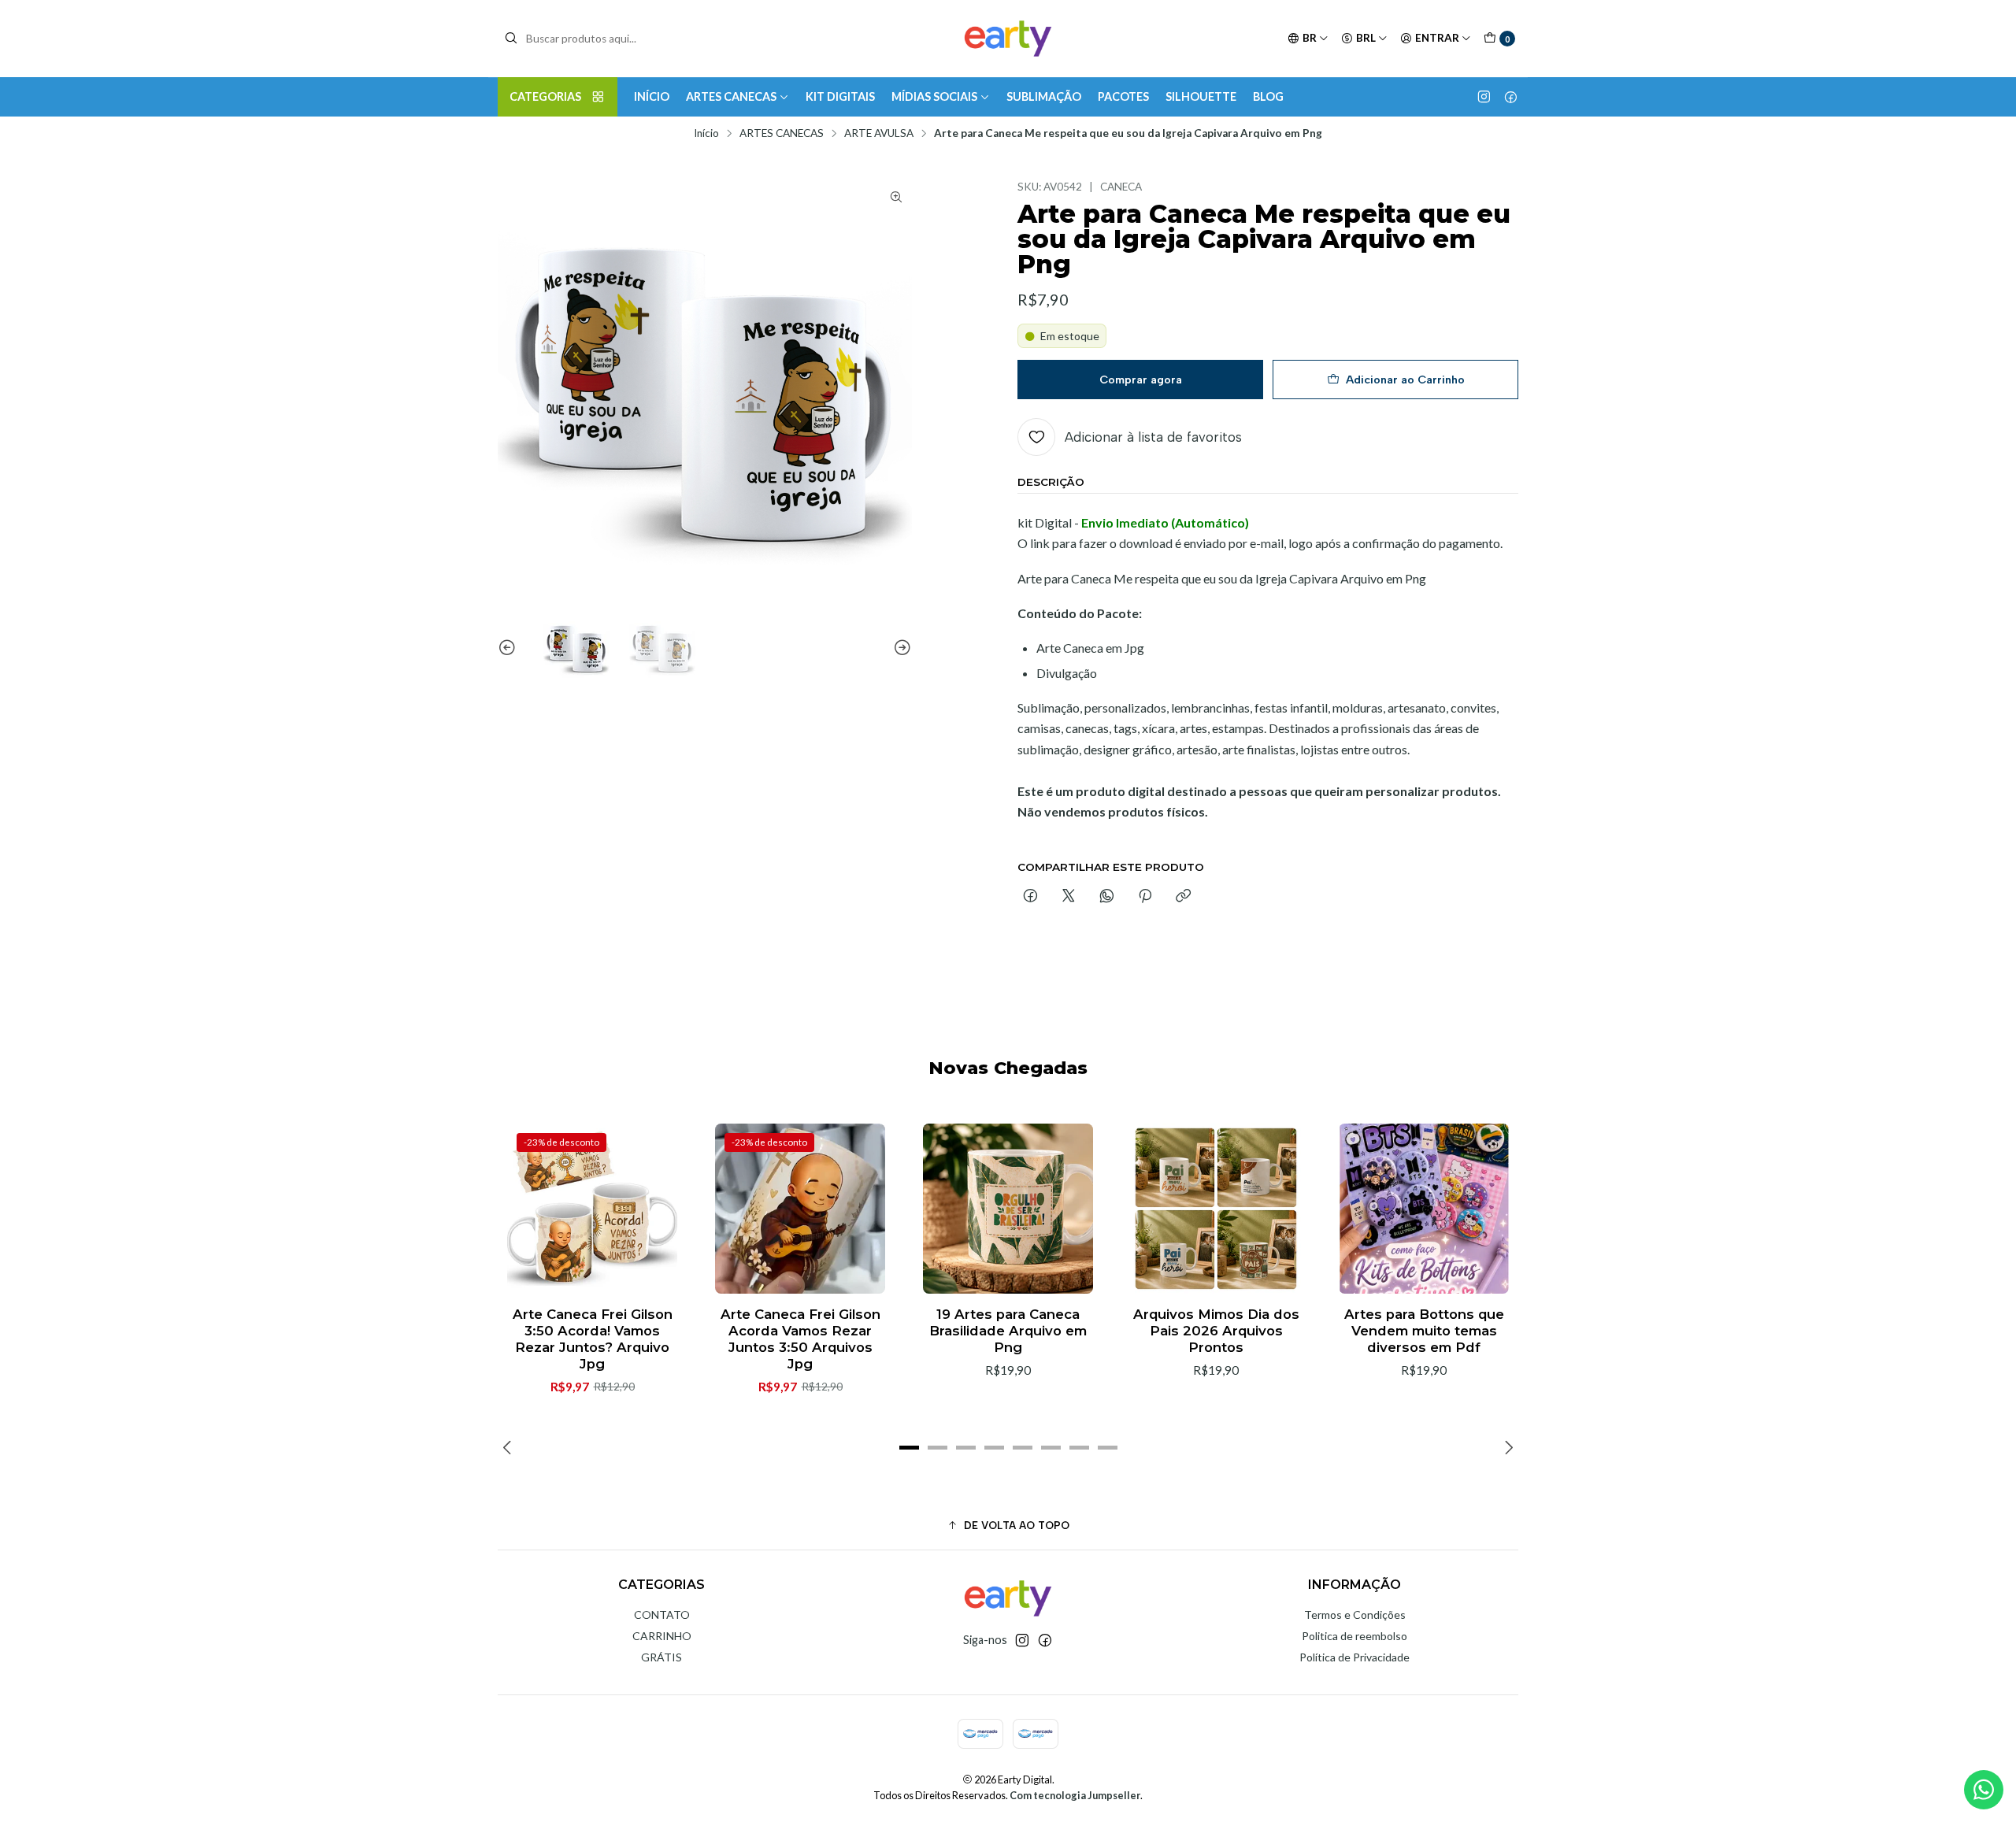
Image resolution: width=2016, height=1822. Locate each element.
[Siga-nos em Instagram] (1484, 97)
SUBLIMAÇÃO (1044, 96)
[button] (909, 1447)
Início (706, 134)
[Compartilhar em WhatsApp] (1107, 897)
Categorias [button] (545, 96)
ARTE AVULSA (879, 134)
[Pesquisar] (511, 39)
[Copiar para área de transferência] (1183, 897)
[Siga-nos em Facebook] (1511, 97)
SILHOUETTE (1201, 96)
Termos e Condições (1355, 1615)
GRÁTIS (661, 1657)
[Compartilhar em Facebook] (1030, 897)
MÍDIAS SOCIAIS (934, 96)
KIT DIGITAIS (840, 96)
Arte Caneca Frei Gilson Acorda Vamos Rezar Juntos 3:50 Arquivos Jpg (800, 1339)
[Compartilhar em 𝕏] (1069, 897)
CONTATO (662, 1615)
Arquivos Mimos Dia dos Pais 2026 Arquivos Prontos (1216, 1331)
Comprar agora (1141, 380)
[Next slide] (900, 648)
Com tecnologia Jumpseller (1075, 1795)
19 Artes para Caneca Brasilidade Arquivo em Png (1008, 1331)
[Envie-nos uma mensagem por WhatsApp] (1984, 1790)
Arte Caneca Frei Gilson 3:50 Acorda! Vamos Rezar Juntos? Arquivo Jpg (593, 1339)
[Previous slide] (510, 648)
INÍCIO (652, 96)
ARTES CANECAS (731, 96)
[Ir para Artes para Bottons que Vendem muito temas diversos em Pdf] (1424, 1209)
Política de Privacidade (1354, 1657)
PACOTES (1123, 96)
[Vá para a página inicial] (1008, 39)
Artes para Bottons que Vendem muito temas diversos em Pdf (1424, 1331)
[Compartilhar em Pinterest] (1145, 897)
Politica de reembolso (1354, 1636)
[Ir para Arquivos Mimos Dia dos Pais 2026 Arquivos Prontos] (1216, 1209)
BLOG (1268, 96)
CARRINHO (662, 1636)
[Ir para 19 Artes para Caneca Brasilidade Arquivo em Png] (1008, 1209)
